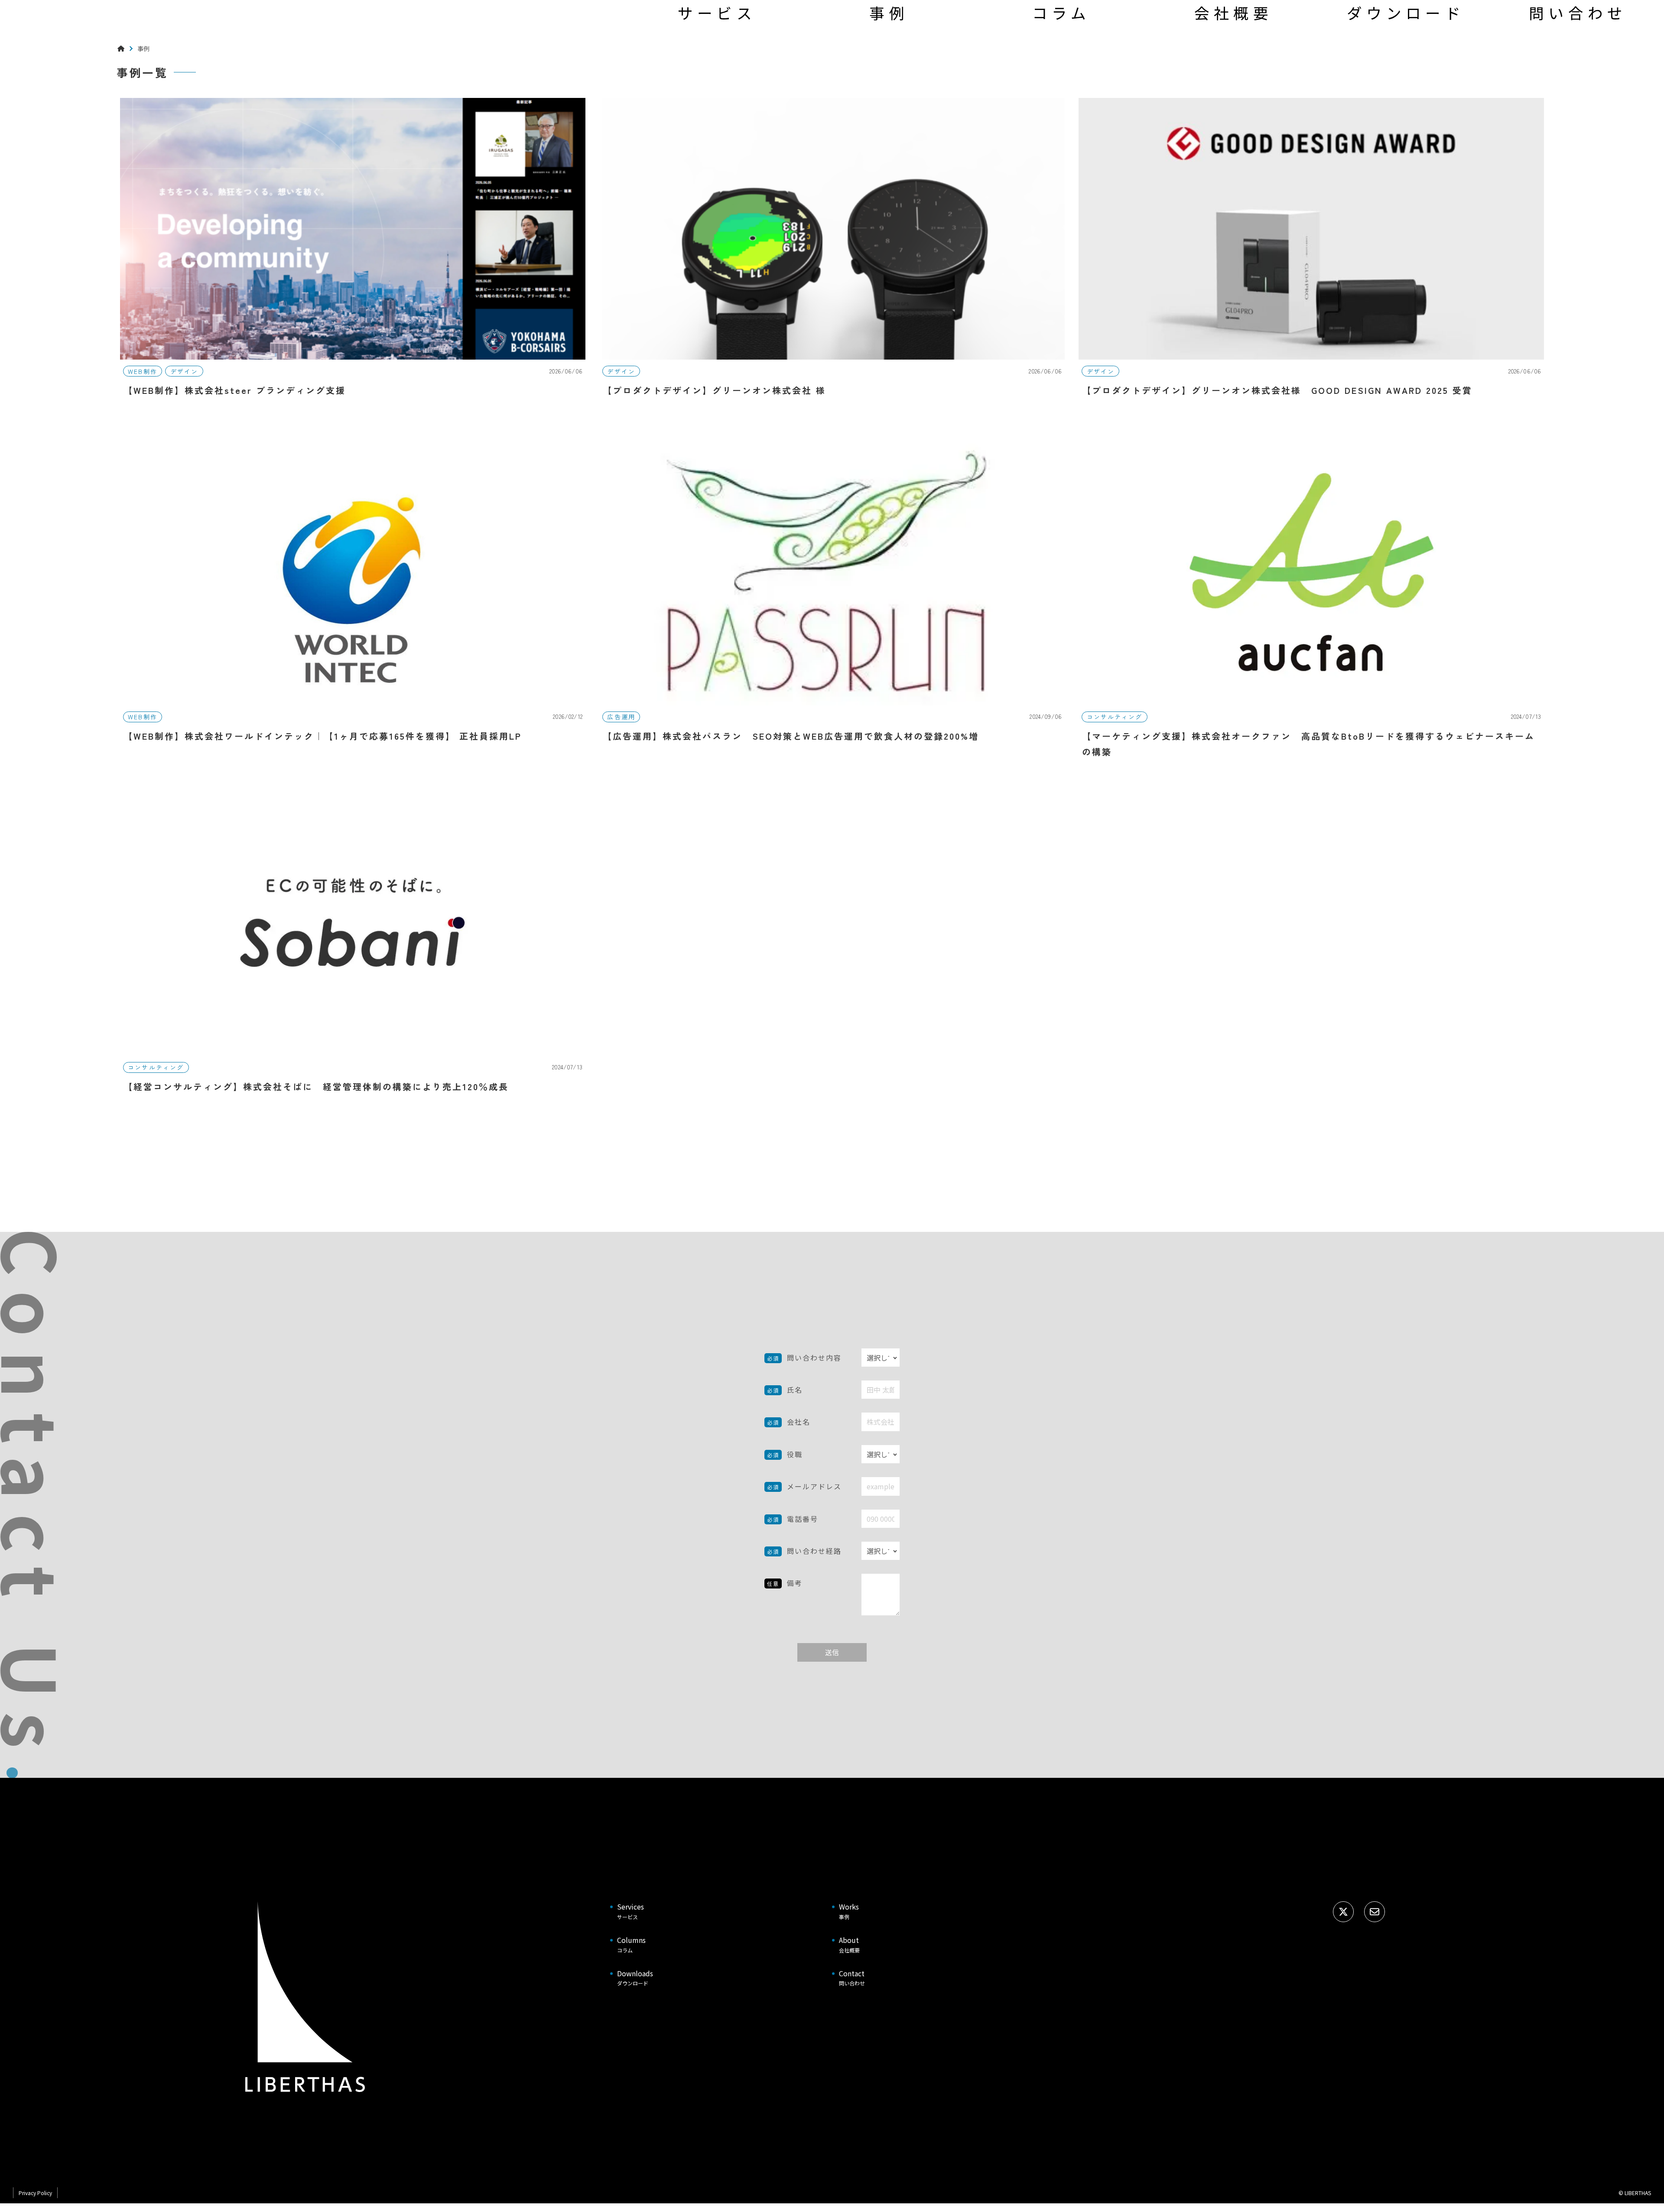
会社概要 (1233, 13)
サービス (717, 13)
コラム (1061, 13)
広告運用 (621, 717)
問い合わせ (1578, 13)
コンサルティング (1115, 717)
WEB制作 (143, 371)
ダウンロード (1406, 13)
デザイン (184, 371)
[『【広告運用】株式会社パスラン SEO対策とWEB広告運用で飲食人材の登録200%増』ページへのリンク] (832, 605)
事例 (889, 13)
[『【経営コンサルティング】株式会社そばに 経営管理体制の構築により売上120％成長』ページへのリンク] (353, 953)
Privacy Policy (35, 2193)
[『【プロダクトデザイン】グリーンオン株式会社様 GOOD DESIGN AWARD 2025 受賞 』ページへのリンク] (1311, 257)
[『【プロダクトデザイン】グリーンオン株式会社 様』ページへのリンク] (832, 257)
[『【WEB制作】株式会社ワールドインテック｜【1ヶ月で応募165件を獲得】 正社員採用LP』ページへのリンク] (353, 605)
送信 (832, 1652)
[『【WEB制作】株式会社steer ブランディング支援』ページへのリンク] (353, 257)
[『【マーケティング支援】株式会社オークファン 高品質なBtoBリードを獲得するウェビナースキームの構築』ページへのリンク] (1311, 605)
